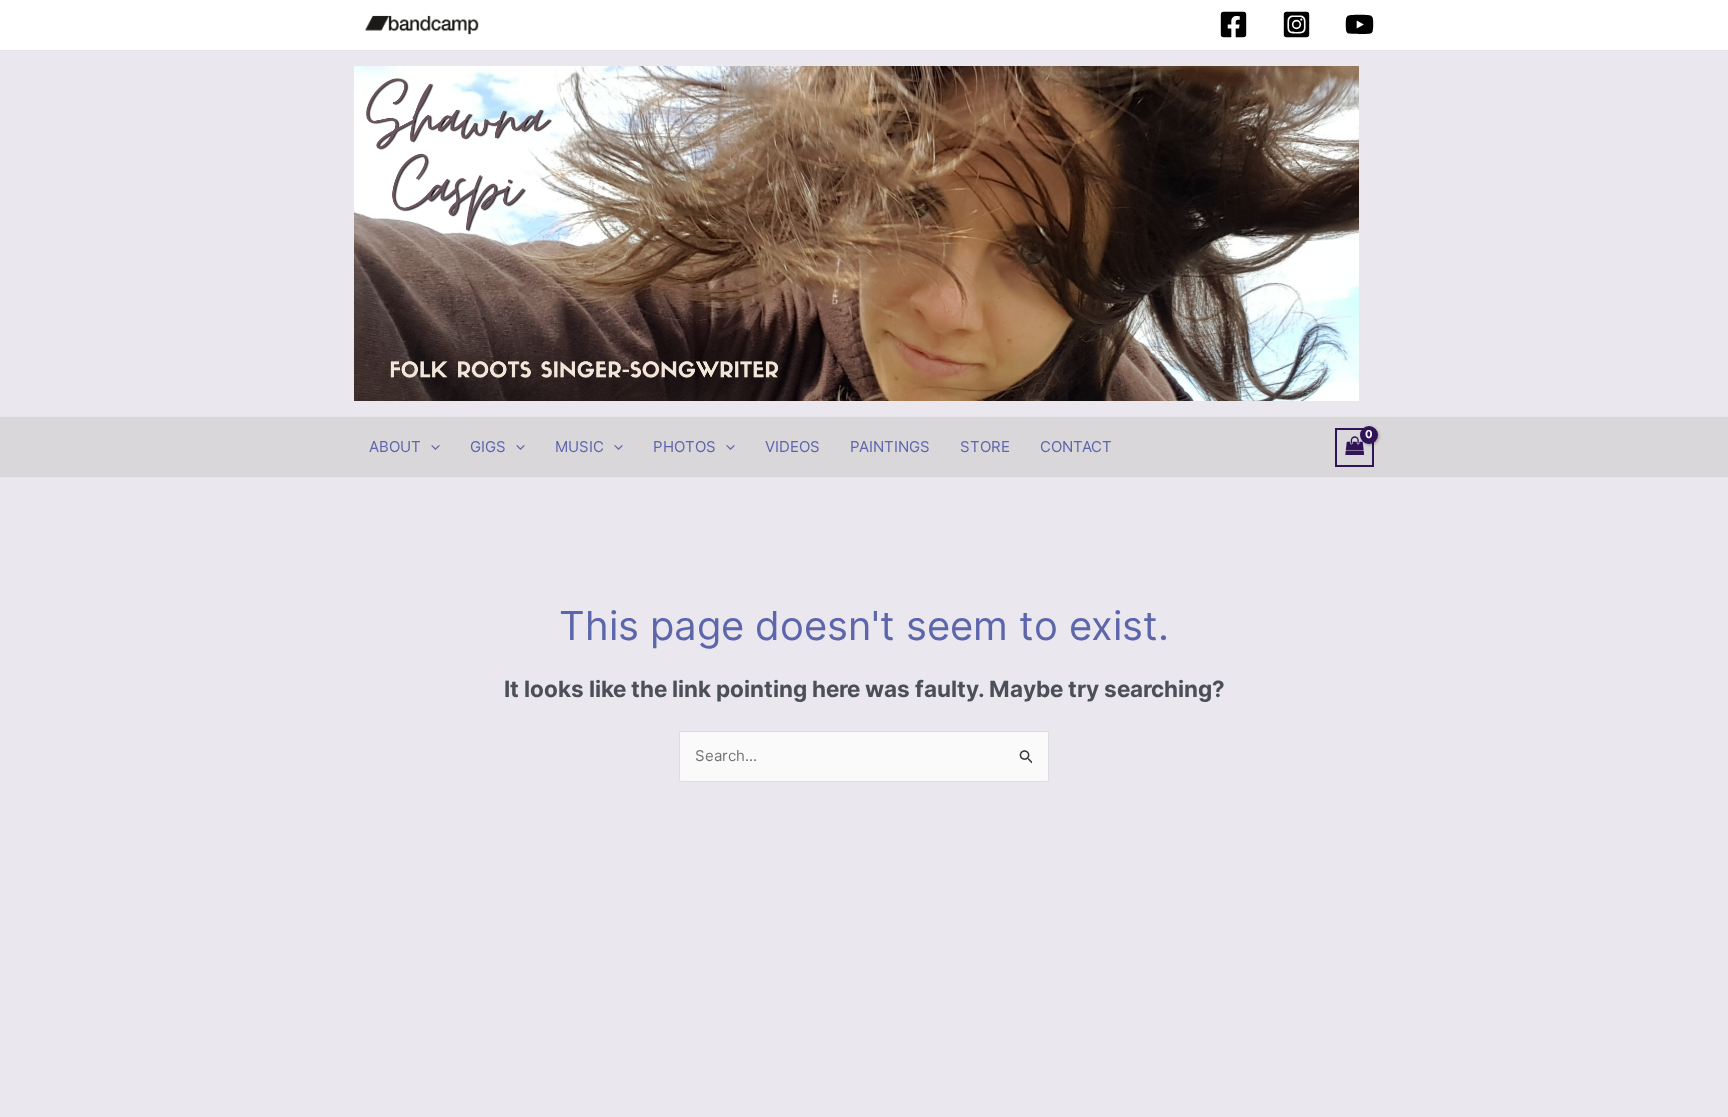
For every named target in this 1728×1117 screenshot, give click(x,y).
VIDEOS (792, 446)
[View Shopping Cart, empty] (1355, 447)
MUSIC (579, 446)
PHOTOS (684, 446)
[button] (430, 447)
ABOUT (395, 446)
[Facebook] (1233, 24)
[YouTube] (1359, 24)
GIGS (488, 446)
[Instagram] (1296, 24)
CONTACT (1076, 446)
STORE (985, 446)
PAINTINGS (890, 446)
